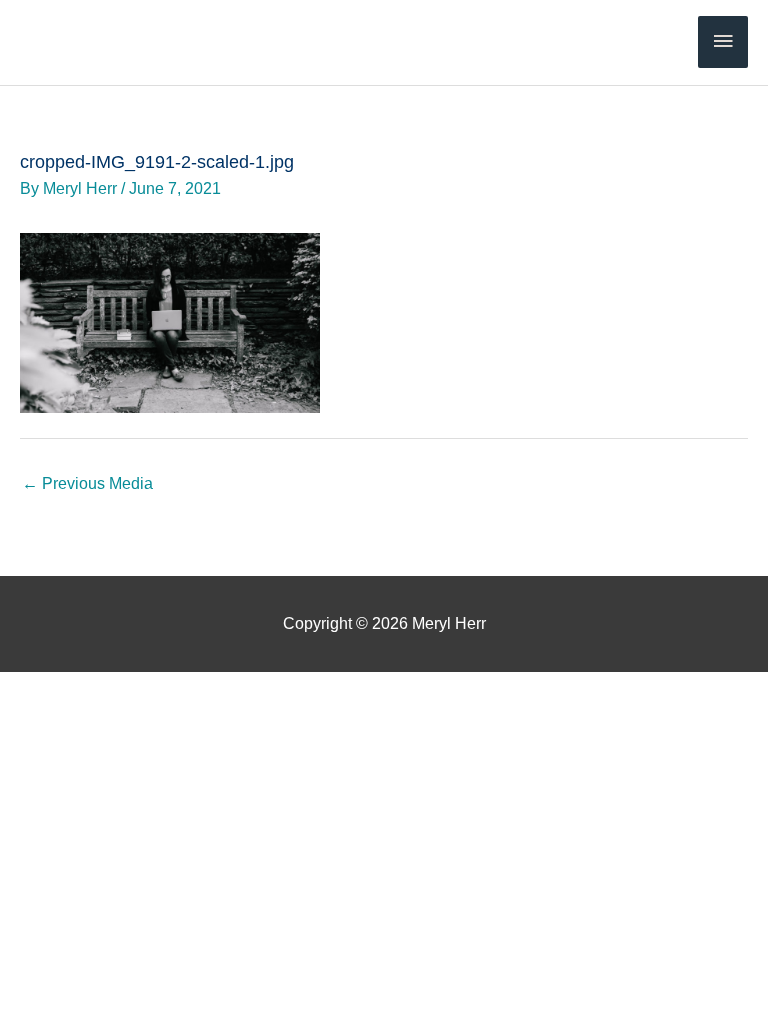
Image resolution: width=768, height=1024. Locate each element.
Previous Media (87, 483)
